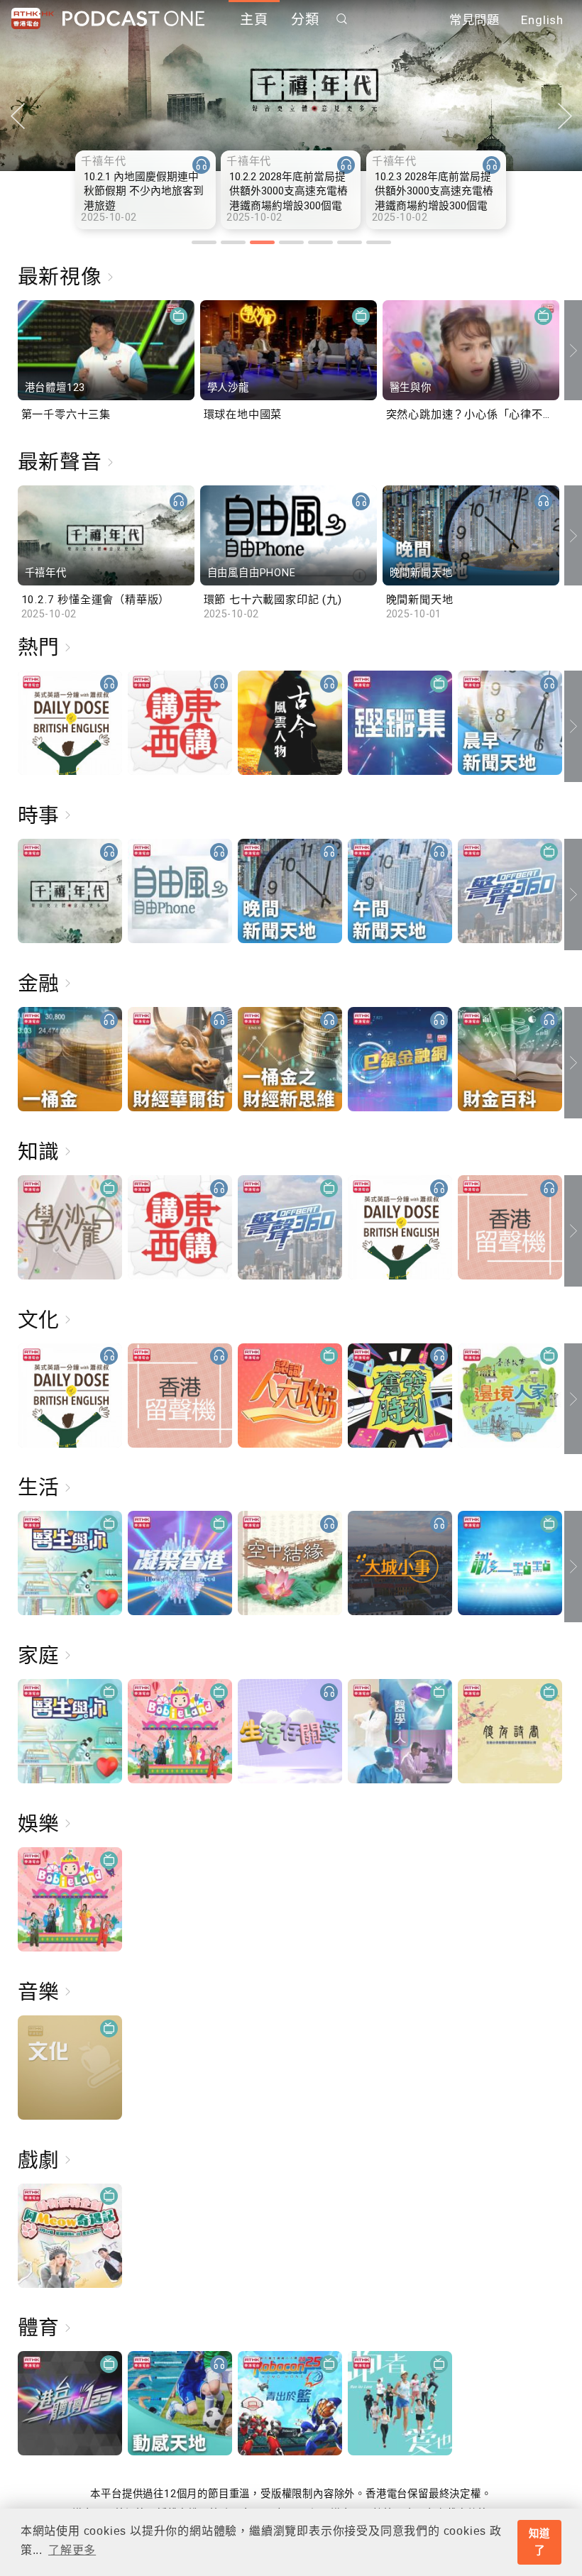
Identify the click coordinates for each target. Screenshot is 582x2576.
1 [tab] (204, 242)
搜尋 (342, 19)
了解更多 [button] (72, 2550)
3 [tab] (262, 242)
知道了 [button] (539, 2542)
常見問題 (474, 20)
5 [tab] (320, 242)
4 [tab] (291, 242)
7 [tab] (379, 242)
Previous (17, 116)
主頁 (254, 20)
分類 (305, 20)
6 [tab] (350, 242)
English (542, 20)
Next (565, 116)
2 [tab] (233, 242)
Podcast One (133, 19)
